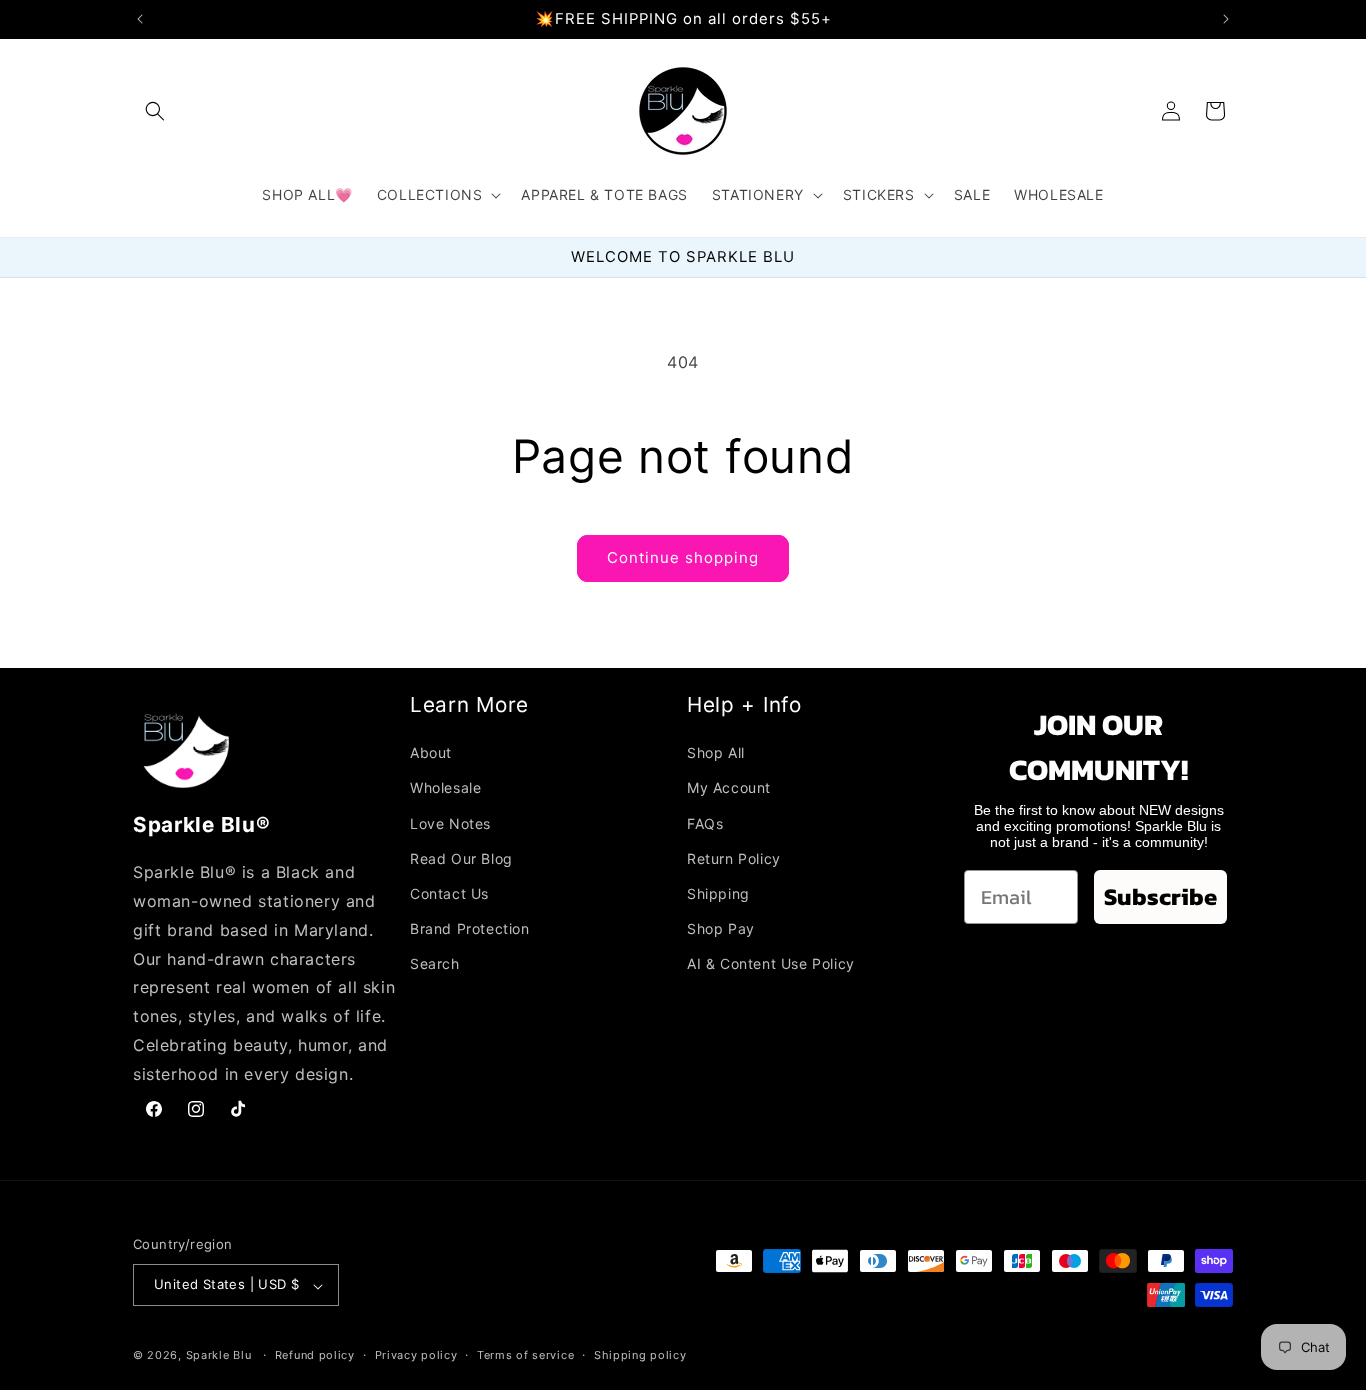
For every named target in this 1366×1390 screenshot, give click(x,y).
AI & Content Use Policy (771, 963)
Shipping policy (640, 1355)
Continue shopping (683, 557)
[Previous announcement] (140, 19)
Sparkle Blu (220, 1356)
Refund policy (315, 1355)
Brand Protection (470, 928)
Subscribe (1160, 896)
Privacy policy (416, 1355)
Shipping (718, 892)
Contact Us (449, 892)
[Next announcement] (1226, 19)
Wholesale (445, 787)
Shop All (716, 752)
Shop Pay (721, 928)
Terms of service (525, 1355)
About (431, 752)
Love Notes (450, 822)
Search (435, 963)
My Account (729, 787)
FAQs (705, 822)
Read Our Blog (461, 857)
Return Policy (734, 857)
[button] (155, 111)
